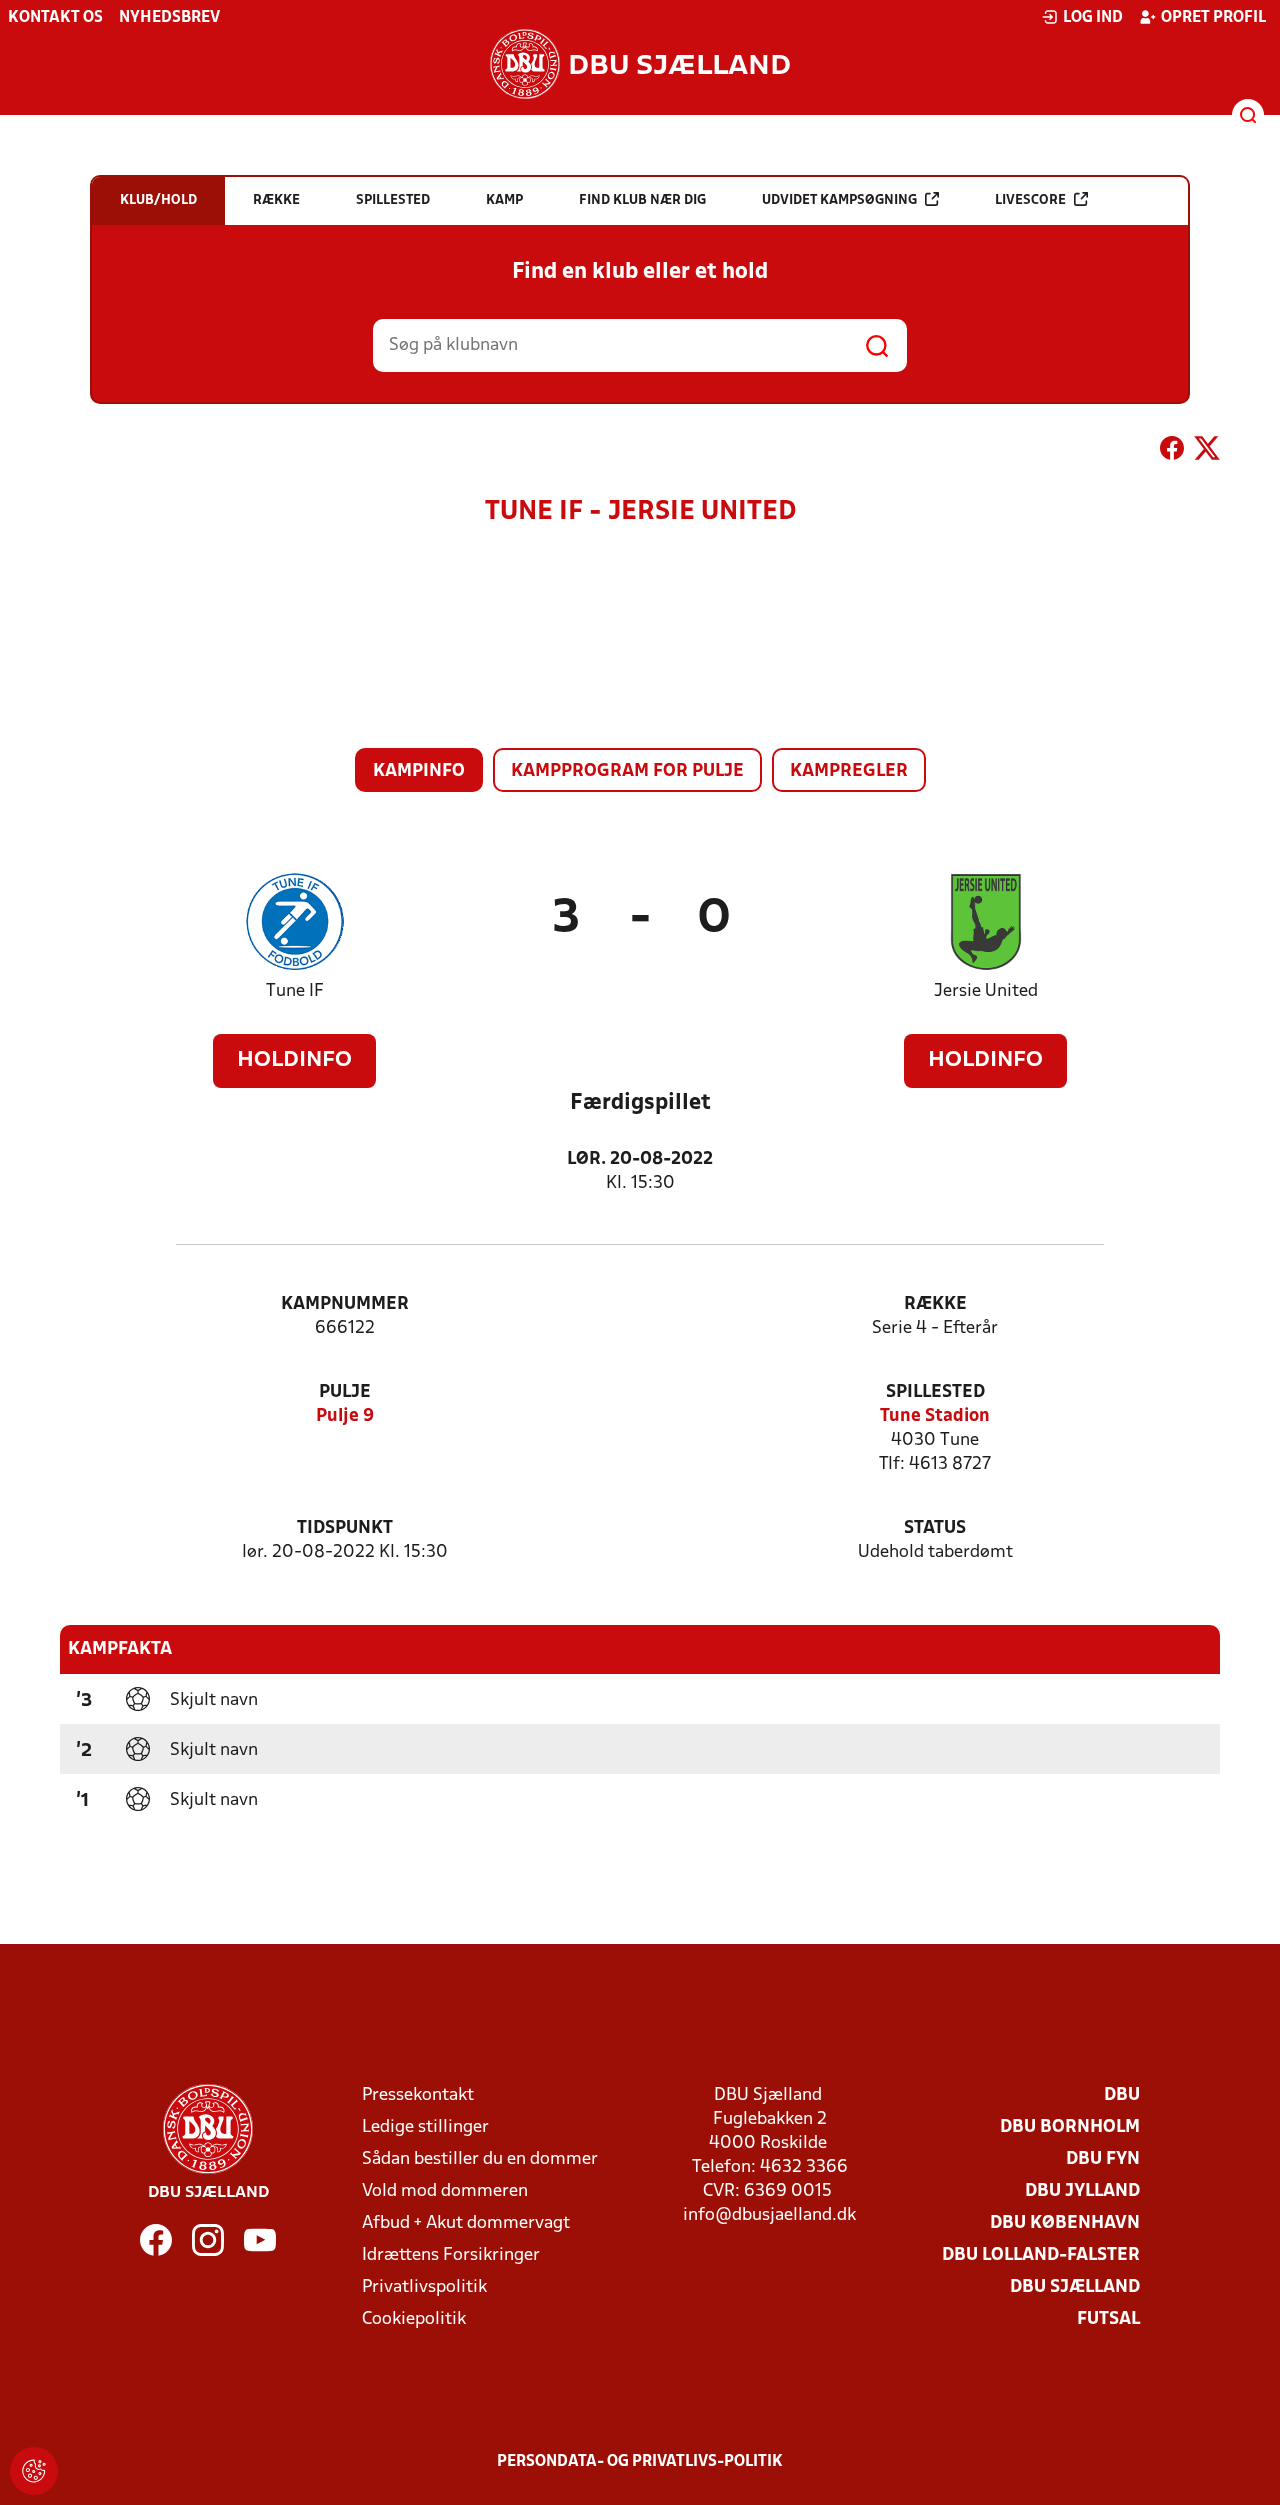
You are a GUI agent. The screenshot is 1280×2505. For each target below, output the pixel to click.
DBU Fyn (1103, 2159)
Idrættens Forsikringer (451, 2255)
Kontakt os (55, 18)
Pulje (345, 1392)
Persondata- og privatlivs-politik (640, 2462)
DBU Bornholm (1070, 2127)
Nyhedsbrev (169, 18)
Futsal (1108, 2319)
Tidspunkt (345, 1528)
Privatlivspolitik (424, 2287)
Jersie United (986, 991)
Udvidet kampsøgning (839, 200)
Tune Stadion (935, 1416)
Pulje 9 (345, 1416)
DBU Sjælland (1075, 2287)
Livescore (1030, 200)
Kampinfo (419, 771)
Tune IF (295, 991)
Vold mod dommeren (445, 2191)
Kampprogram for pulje (627, 771)
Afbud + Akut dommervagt (466, 2223)
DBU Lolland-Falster (1041, 2255)
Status (935, 1528)
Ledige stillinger (425, 2127)
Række (935, 1304)
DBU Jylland (1082, 2191)
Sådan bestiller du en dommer (480, 2159)
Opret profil (1213, 18)
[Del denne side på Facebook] (1172, 452)
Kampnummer (345, 1304)
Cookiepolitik (414, 2319)
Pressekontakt (418, 2095)
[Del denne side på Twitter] (1207, 452)
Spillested (935, 1392)
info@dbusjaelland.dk (769, 2215)
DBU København (1065, 2223)
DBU (1122, 2095)
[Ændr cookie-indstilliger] (34, 2471)
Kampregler (849, 771)
